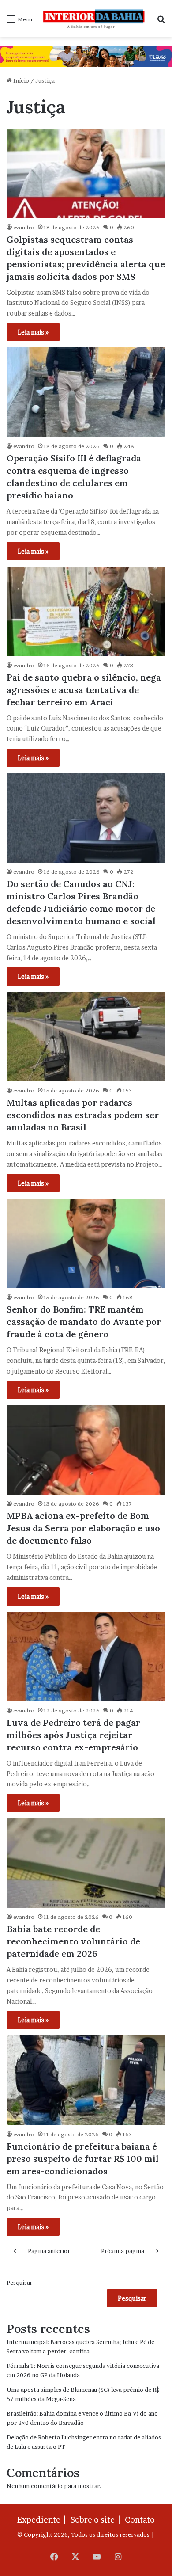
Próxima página (123, 2251)
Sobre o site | (97, 2520)
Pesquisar (19, 2283)
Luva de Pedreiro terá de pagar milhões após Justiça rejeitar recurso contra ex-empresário (73, 1735)
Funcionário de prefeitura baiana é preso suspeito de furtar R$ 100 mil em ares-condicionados (83, 2159)
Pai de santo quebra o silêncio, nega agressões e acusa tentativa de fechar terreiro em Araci (84, 690)
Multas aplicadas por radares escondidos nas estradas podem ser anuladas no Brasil (83, 1115)
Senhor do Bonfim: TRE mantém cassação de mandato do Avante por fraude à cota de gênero (84, 1322)
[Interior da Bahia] (94, 19)
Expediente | (43, 2520)
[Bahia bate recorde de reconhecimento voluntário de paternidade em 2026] (86, 1863)
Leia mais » (33, 332)
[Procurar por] (161, 22)
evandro (24, 227)
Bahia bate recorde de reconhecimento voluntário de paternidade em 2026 (73, 1941)
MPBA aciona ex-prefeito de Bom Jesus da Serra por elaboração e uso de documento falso (83, 1528)
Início (21, 80)
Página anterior (49, 2251)
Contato (140, 2520)
